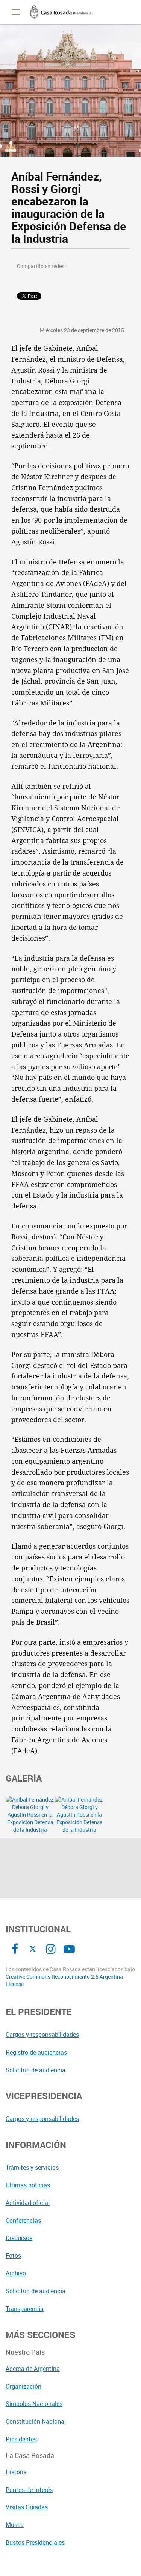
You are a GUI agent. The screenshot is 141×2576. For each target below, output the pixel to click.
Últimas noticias (28, 2185)
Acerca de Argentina (33, 2369)
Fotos (13, 2256)
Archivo (16, 2273)
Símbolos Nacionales (34, 2404)
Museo (15, 2525)
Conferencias (23, 2220)
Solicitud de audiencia (36, 2070)
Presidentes (21, 2439)
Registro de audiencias (36, 2052)
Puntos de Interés (29, 2490)
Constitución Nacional (36, 2421)
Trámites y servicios (32, 2167)
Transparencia (25, 2309)
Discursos (19, 2238)
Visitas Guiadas (27, 2507)
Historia (16, 2472)
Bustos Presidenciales (35, 2542)
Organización (23, 2386)
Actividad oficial (28, 2203)
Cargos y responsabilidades (42, 2035)
